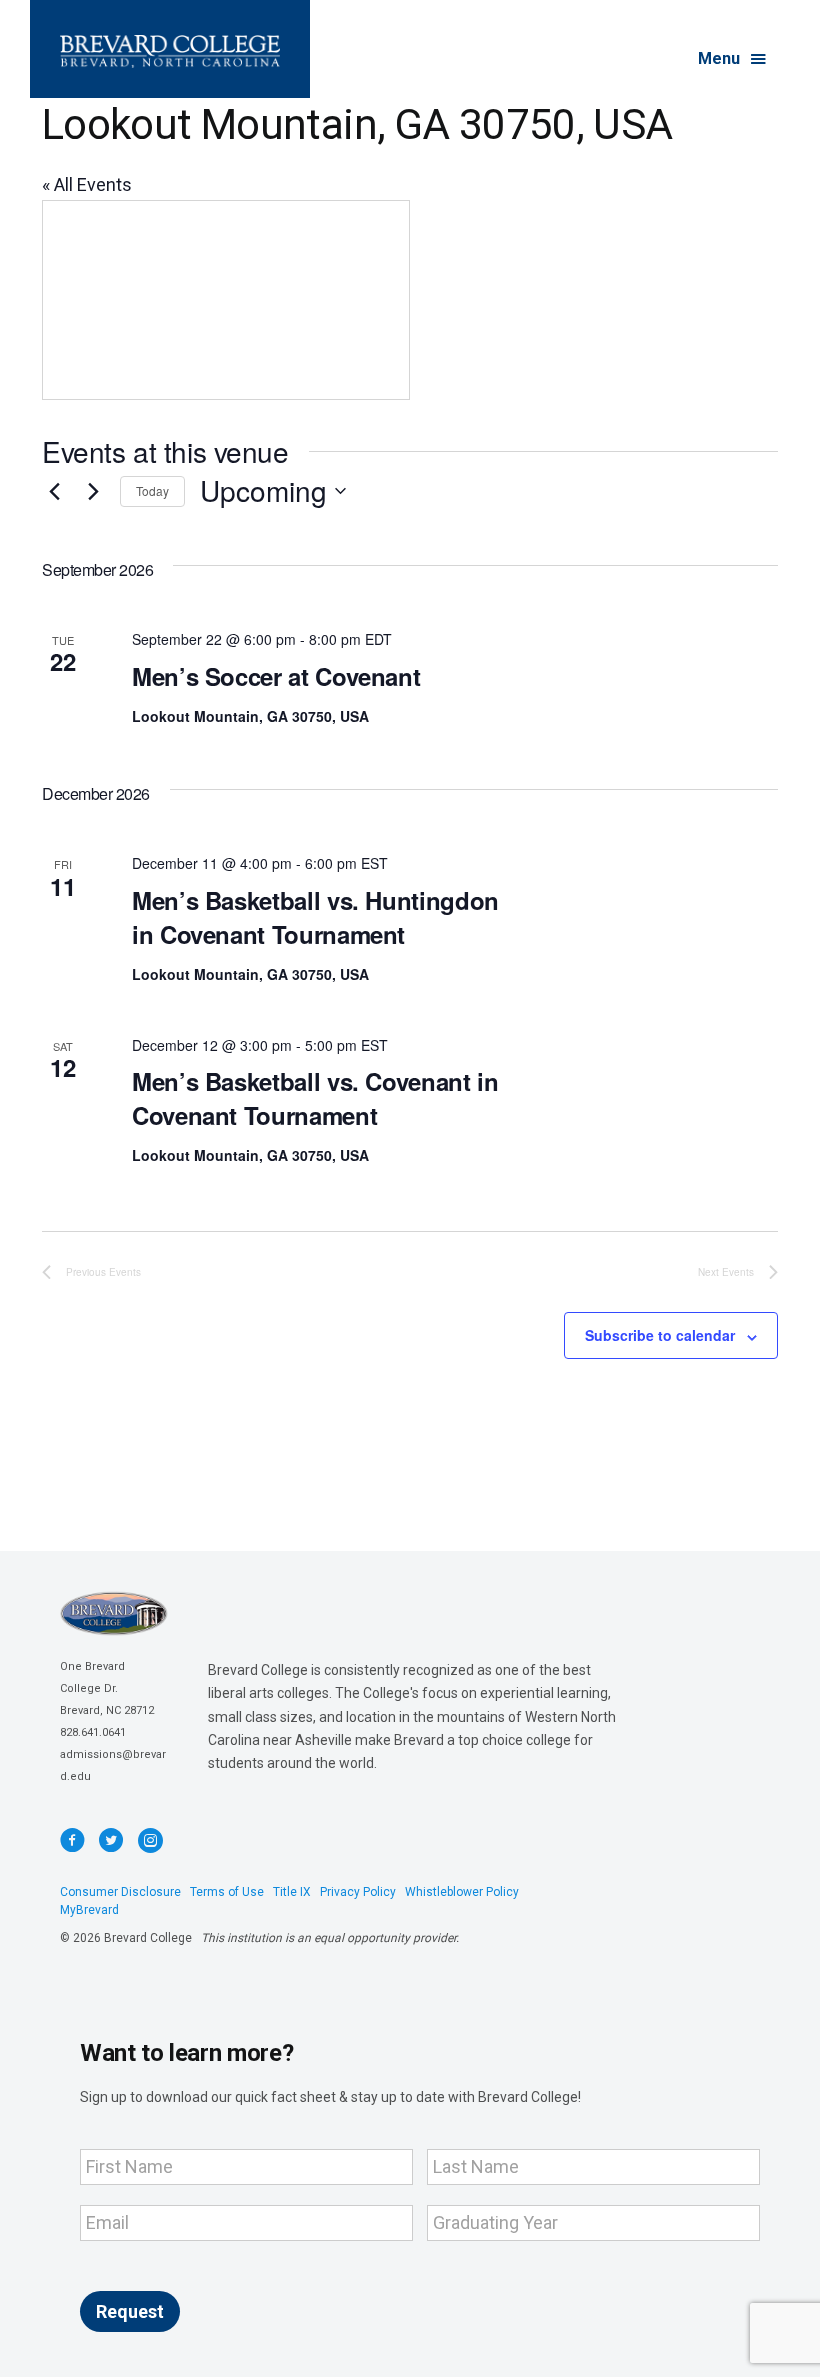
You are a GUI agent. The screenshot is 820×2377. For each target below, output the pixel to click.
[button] (733, 59)
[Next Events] (93, 491)
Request (130, 2311)
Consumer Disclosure (120, 1892)
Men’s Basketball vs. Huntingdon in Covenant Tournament (315, 917)
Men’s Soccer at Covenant (276, 676)
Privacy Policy (358, 1892)
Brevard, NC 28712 (107, 1710)
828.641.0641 (93, 1732)
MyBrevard (89, 1910)
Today (152, 490)
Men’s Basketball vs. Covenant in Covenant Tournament (315, 1098)
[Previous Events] (54, 491)
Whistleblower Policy (462, 1892)
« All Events (87, 184)
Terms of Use (227, 1892)
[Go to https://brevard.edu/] (170, 49)
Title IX (292, 1892)
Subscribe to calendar (660, 1335)
